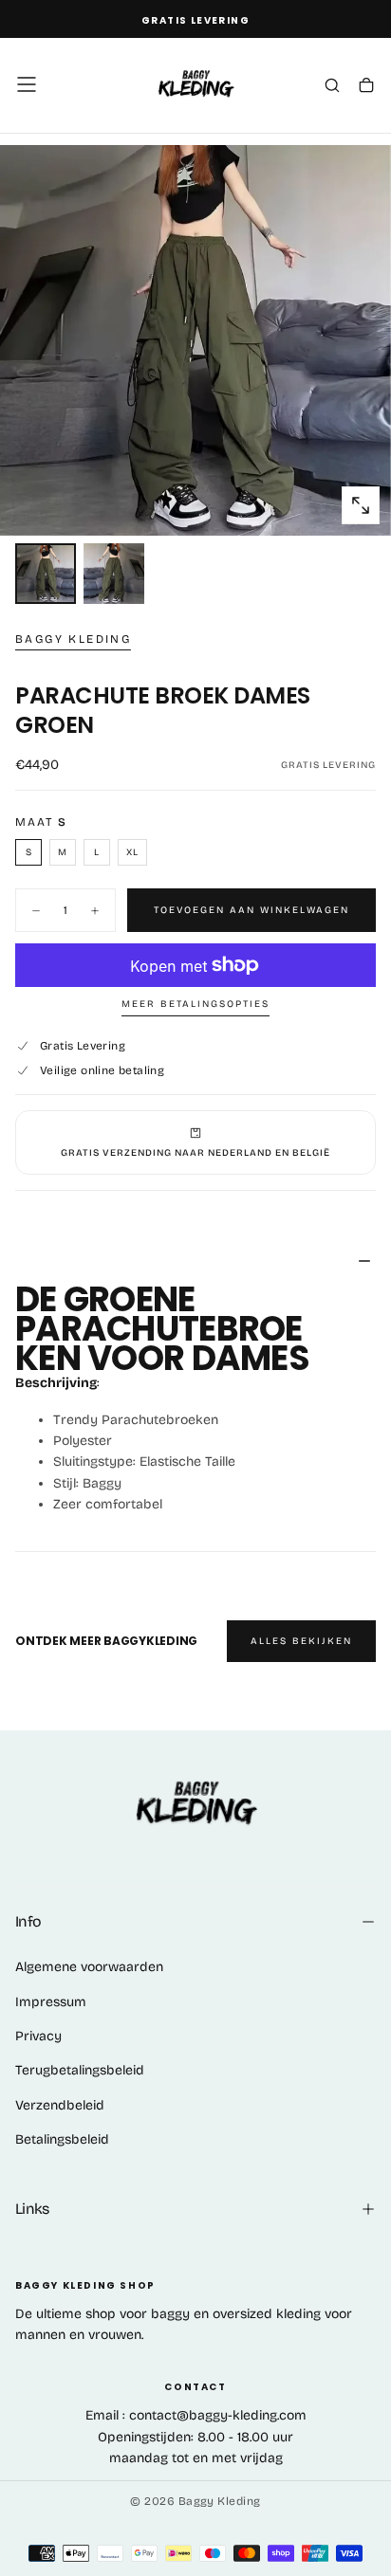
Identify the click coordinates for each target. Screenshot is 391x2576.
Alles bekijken (301, 1641)
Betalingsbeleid (62, 2139)
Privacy (38, 2036)
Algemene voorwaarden (89, 1967)
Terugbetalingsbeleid (80, 2070)
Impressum (51, 2002)
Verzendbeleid (60, 2105)
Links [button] (32, 2209)
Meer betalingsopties (195, 1004)
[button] (27, 84)
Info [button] (28, 1921)
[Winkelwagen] (366, 86)
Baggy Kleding (73, 639)
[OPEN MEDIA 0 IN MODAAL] (361, 505)
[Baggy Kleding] (195, 1805)
